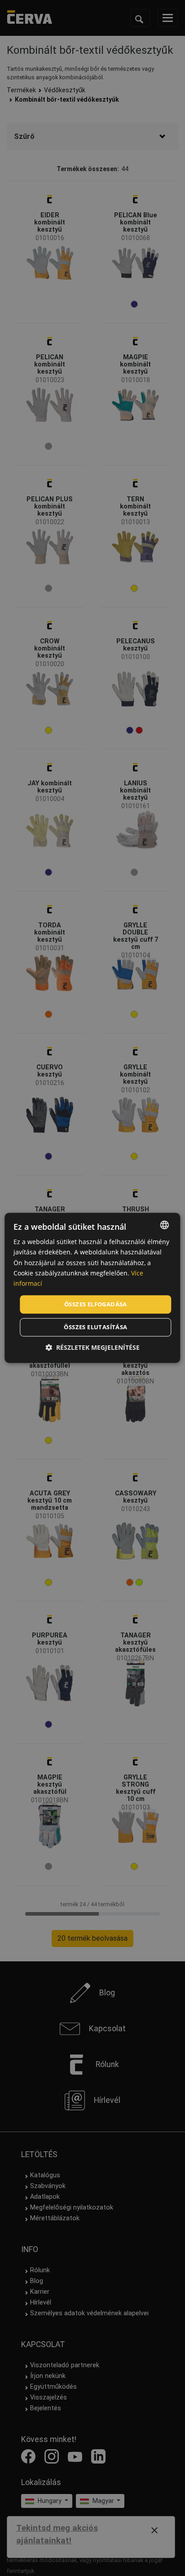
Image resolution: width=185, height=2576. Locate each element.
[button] (92, 1348)
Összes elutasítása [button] (95, 1327)
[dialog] (92, 1288)
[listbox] (165, 1225)
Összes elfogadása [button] (96, 1304)
